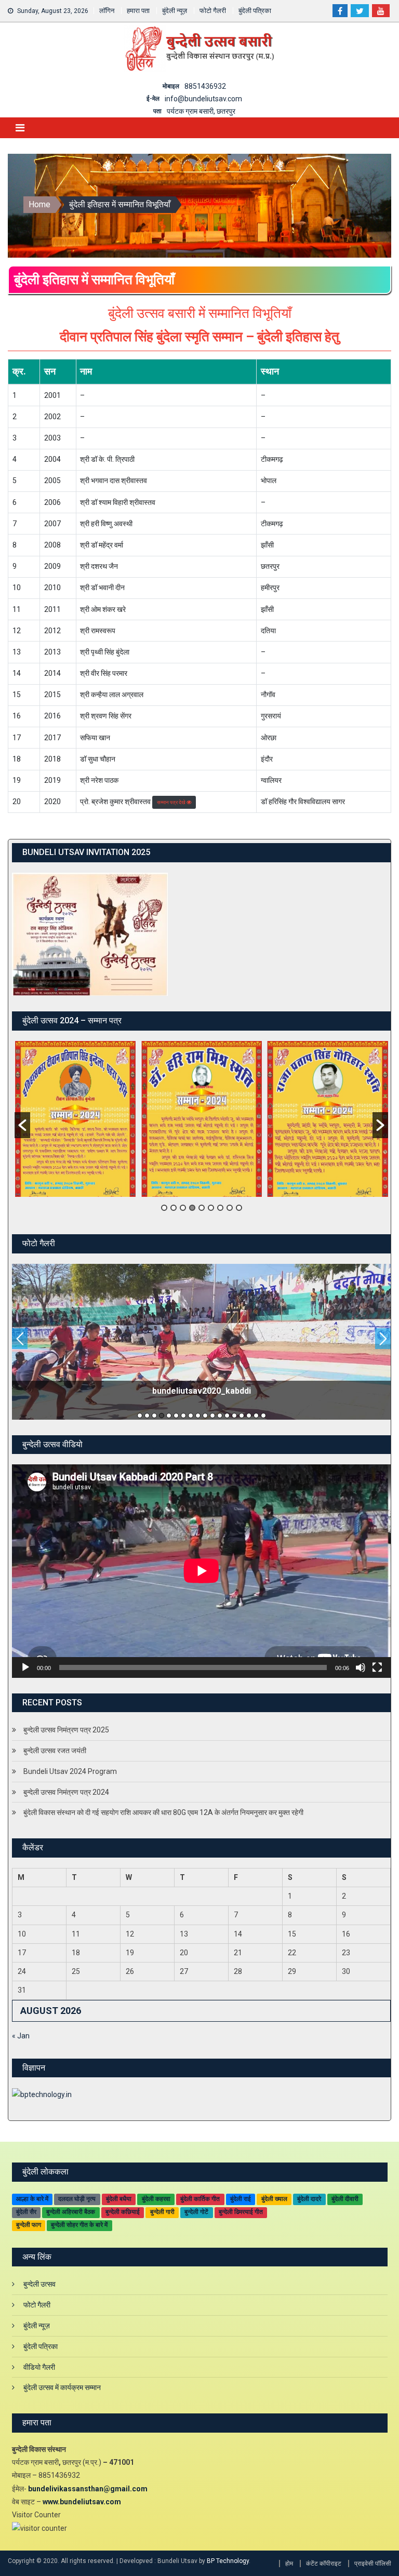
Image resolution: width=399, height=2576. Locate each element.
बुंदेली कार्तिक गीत (200, 2199)
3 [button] (183, 1208)
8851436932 (205, 86)
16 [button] (249, 1416)
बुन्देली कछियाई (123, 2212)
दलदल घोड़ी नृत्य (77, 2199)
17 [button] (256, 1416)
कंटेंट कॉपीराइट (324, 2564)
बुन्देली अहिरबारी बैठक (71, 2212)
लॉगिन (107, 11)
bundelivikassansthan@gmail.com (88, 2489)
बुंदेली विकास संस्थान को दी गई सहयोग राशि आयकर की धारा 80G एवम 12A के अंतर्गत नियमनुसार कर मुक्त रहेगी (163, 1812)
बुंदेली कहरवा (156, 2199)
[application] (201, 1571)
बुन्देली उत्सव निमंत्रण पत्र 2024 (66, 1792)
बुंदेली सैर (26, 2212)
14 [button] (234, 1416)
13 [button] (227, 1416)
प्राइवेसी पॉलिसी (373, 2564)
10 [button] (205, 1416)
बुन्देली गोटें (196, 2212)
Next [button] (383, 1339)
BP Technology (228, 2561)
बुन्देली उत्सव (39, 2284)
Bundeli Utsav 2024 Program (70, 1771)
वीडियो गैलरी (39, 2367)
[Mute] (361, 1667)
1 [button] (164, 1208)
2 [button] (174, 1208)
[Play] (25, 1667)
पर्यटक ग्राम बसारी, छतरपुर (201, 111)
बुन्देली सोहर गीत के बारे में (79, 2225)
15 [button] (242, 1416)
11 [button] (212, 1416)
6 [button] (211, 1208)
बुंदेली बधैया (119, 2199)
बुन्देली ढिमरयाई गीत (241, 2212)
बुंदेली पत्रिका (255, 11)
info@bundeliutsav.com (203, 99)
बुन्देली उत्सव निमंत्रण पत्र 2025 (66, 1730)
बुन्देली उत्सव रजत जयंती (55, 1751)
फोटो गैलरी (213, 11)
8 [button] (230, 1208)
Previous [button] (20, 1339)
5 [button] (202, 1208)
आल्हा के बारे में (32, 2199)
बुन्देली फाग (29, 2225)
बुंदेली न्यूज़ (175, 11)
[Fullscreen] (377, 1667)
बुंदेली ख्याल (274, 2199)
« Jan (21, 2036)
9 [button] (239, 1208)
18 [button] (263, 1416)
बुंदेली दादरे (309, 2199)
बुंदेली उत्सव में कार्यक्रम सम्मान (62, 2387)
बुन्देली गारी (162, 2212)
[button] (22, 1125)
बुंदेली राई (241, 2199)
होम (289, 2564)
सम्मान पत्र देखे (172, 802)
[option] (75, 1119)
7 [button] (220, 1208)
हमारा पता (138, 11)
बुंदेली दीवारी (345, 2199)
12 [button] (220, 1416)
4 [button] (192, 1208)
